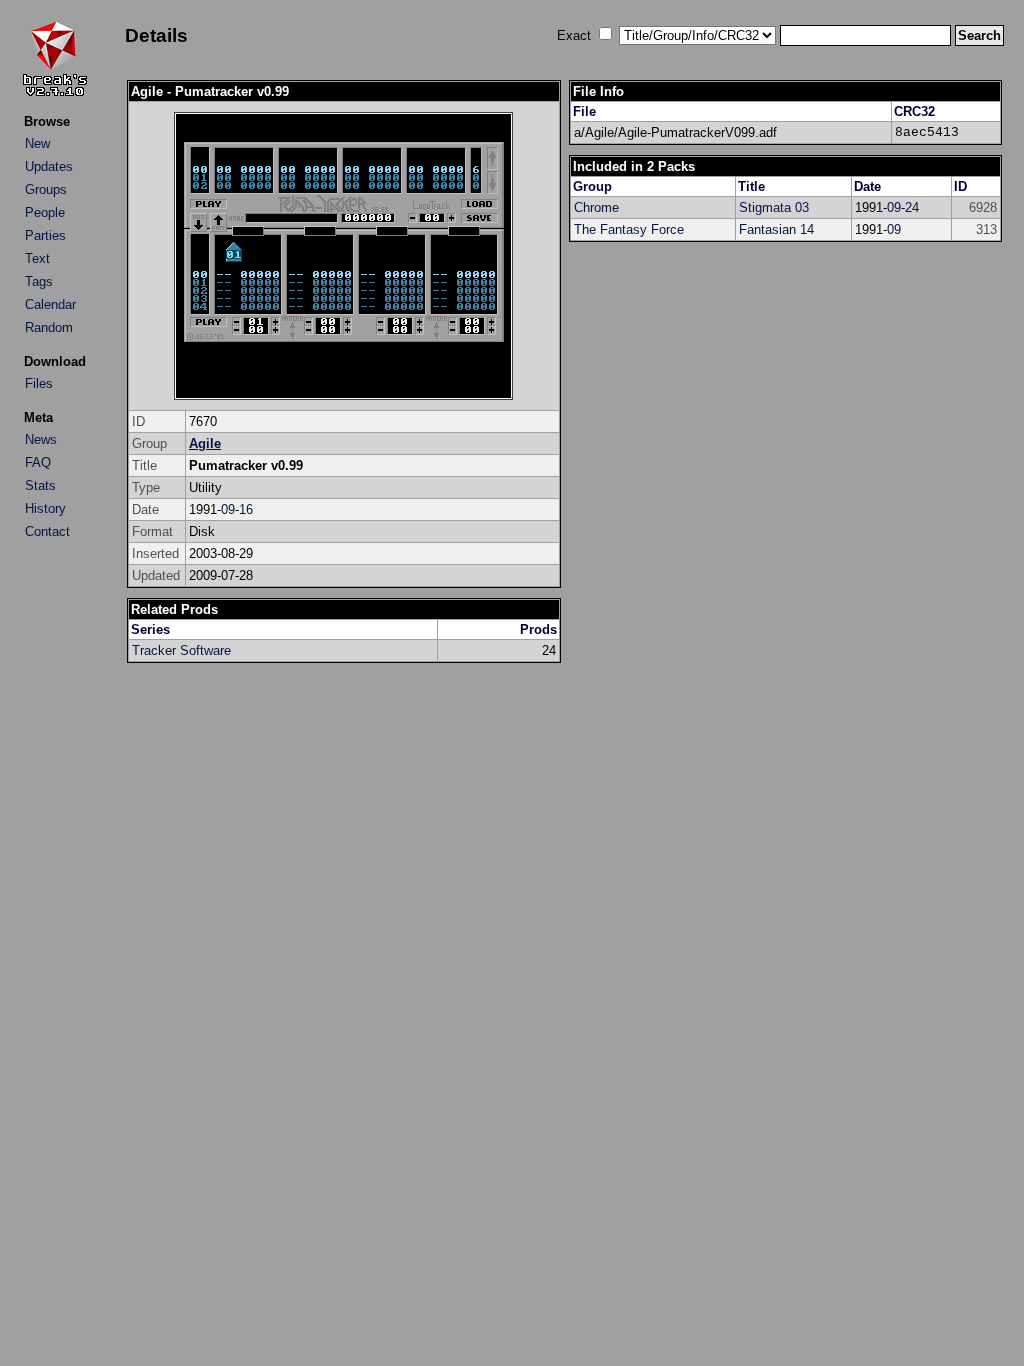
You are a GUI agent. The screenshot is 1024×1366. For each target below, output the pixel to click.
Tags (39, 281)
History (45, 508)
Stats (40, 485)
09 (228, 509)
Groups (46, 189)
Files (39, 383)
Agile (205, 443)
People (45, 212)
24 (912, 207)
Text (37, 258)
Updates (49, 166)
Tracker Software (181, 650)
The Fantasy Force (629, 229)
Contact (47, 531)
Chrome (596, 207)
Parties (45, 235)
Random (49, 327)
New (37, 143)
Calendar (50, 304)
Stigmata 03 (774, 207)
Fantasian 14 (776, 229)
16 (246, 509)
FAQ (38, 462)
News (41, 439)
